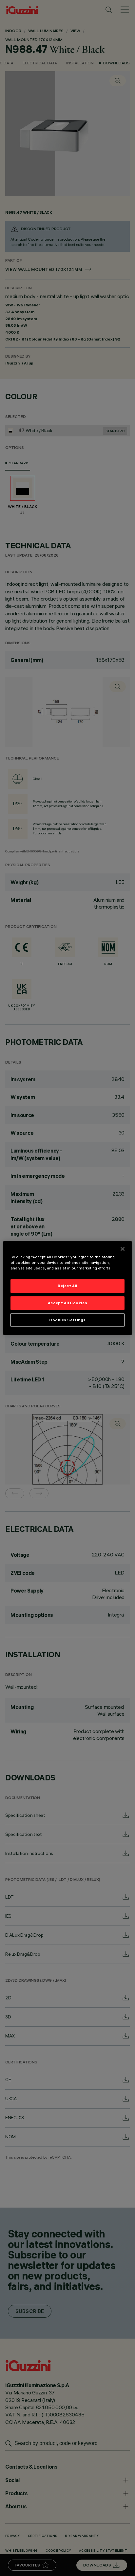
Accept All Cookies (67, 1303)
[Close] (123, 1249)
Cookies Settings (67, 1320)
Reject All (67, 1286)
